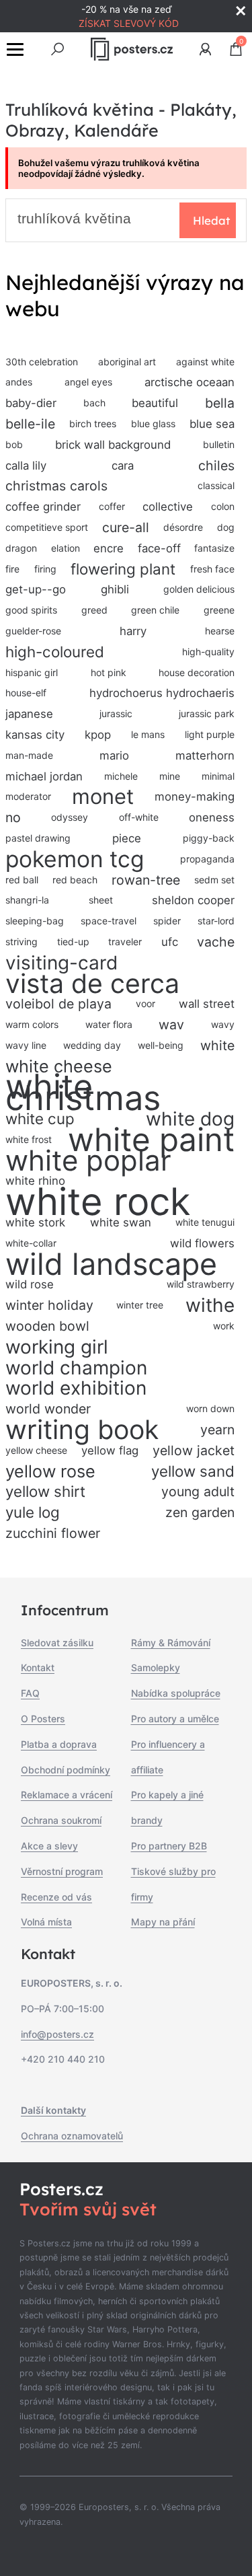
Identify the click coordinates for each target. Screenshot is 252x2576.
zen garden (200, 1512)
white (217, 1045)
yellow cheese (36, 1450)
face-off (159, 548)
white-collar (31, 1243)
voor (145, 1003)
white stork (35, 1222)
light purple (210, 734)
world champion (76, 1368)
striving (22, 942)
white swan (121, 1222)
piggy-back (209, 838)
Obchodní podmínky (66, 1770)
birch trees (93, 424)
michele (121, 776)
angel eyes (88, 382)
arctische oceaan (190, 382)
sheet (101, 900)
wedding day (92, 1045)
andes (19, 382)
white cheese (59, 1066)
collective (168, 507)
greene (219, 610)
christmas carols (56, 486)
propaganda (207, 859)
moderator (28, 796)
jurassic (116, 713)
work (224, 1326)
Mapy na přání (163, 1922)
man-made (29, 755)
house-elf (26, 693)
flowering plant (123, 569)
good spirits (31, 610)
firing (45, 569)
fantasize (214, 548)
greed (94, 610)
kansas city (35, 735)
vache (216, 942)
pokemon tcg (75, 859)
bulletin (219, 444)
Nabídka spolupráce (176, 1693)
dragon (21, 548)
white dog (190, 1119)
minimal (218, 776)
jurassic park (207, 713)
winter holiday (49, 1305)
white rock (98, 1202)
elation (66, 548)
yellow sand (193, 1471)
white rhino (35, 1181)
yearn (217, 1430)
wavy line (26, 1045)
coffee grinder (43, 507)
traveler (125, 942)
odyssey (70, 817)
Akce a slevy (49, 1846)
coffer (112, 506)
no (13, 817)
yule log (33, 1512)
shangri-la (27, 900)
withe (210, 1305)
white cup (40, 1118)
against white (205, 362)
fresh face (212, 569)
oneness (212, 817)
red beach (75, 880)
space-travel (109, 921)
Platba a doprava (59, 1744)
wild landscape (111, 1264)
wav (171, 1025)
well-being (161, 1045)
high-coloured (55, 652)
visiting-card (61, 963)
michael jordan (44, 776)
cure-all (126, 527)
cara (123, 466)
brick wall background (113, 445)
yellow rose (50, 1471)
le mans (148, 734)
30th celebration (42, 362)
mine (170, 776)
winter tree (140, 1305)
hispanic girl (32, 672)
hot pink (109, 672)
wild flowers (202, 1243)
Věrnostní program (62, 1871)
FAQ (30, 1693)
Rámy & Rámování (171, 1643)
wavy (223, 1024)
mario (114, 756)
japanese (29, 714)
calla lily (26, 466)
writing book (82, 1430)
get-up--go (36, 589)
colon (223, 506)
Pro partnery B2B (169, 1846)
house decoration (197, 672)
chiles (216, 466)
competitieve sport (47, 527)
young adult (198, 1492)
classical (216, 485)
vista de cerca (92, 984)
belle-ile (30, 424)
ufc (170, 942)
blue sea (212, 424)
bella (220, 403)
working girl (57, 1347)
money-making (195, 797)
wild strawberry (201, 1284)
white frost (29, 1139)
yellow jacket (194, 1450)
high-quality (208, 652)
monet (103, 797)
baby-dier (31, 403)
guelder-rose (33, 631)
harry (133, 631)
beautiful (155, 403)
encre (109, 548)
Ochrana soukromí (61, 1820)
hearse (220, 631)
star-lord (216, 921)
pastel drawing (38, 838)
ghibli (115, 589)
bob (14, 444)
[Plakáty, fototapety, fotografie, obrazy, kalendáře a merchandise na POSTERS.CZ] (131, 49)
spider (167, 921)
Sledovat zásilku (57, 1643)
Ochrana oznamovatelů (72, 2136)
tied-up (73, 942)
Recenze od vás (56, 1897)
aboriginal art (127, 362)
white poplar (88, 1161)
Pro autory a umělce (175, 1719)
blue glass (153, 424)
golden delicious (199, 589)
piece (127, 838)
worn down (210, 1408)
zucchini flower (53, 1533)
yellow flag (110, 1450)
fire (12, 569)
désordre (183, 527)
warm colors (32, 1024)
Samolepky (156, 1667)
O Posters (43, 1719)
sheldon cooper (193, 900)
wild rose (30, 1284)
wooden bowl (47, 1326)
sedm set (214, 880)
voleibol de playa (58, 1004)
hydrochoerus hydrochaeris (162, 693)
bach (94, 403)
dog (226, 527)
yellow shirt (45, 1491)
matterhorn (205, 756)
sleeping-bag (35, 921)
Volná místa (46, 1922)
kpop (98, 735)
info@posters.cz (57, 2034)
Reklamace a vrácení (67, 1795)
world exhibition (76, 1388)
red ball (22, 880)
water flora (109, 1024)
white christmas (83, 1093)
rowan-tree (146, 880)
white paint (151, 1140)
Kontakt (38, 1667)
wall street (207, 1004)
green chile (155, 610)
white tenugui (205, 1222)
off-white (139, 817)
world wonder (48, 1409)
